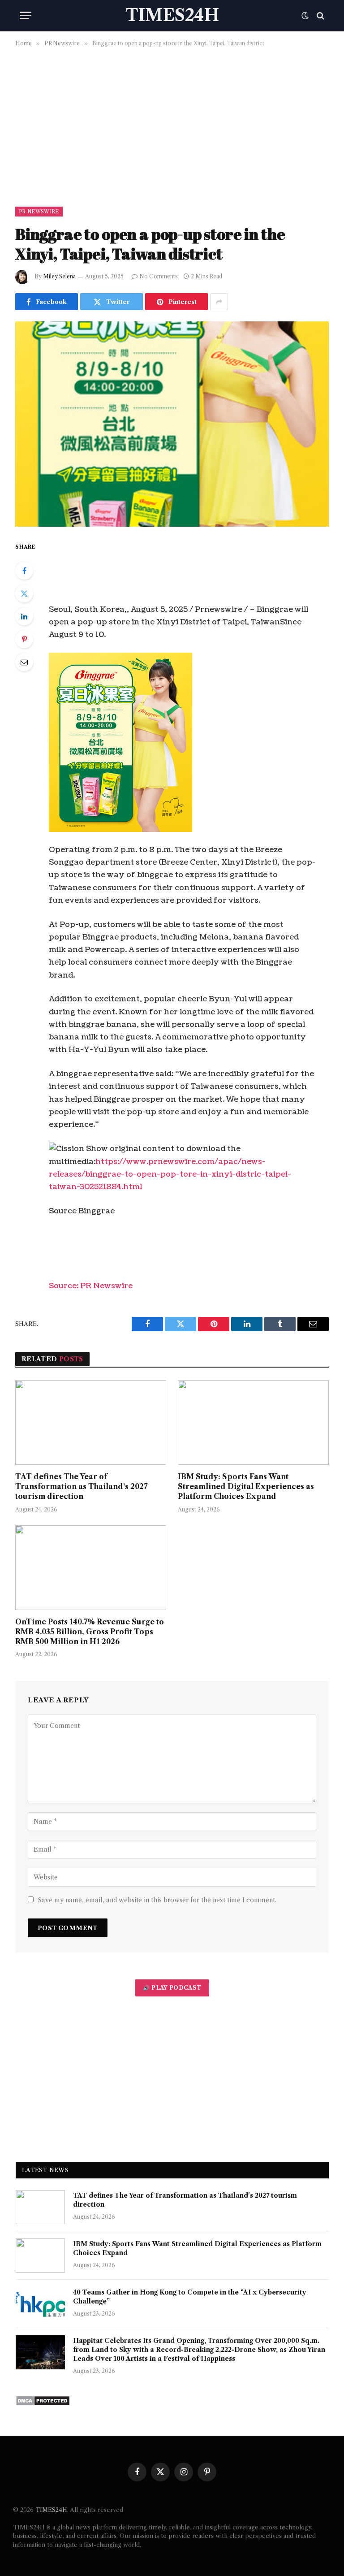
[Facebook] (24, 571)
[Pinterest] (24, 639)
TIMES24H (51, 2510)
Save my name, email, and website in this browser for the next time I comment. (157, 1900)
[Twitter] (24, 593)
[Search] (320, 15)
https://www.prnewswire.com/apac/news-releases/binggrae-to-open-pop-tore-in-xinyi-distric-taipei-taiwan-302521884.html (170, 1174)
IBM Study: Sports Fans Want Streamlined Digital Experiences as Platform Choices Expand (246, 1486)
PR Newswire (39, 212)
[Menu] (26, 15)
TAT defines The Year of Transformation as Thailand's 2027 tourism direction (81, 1486)
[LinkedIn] (24, 616)
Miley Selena (59, 276)
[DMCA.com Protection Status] (43, 2404)
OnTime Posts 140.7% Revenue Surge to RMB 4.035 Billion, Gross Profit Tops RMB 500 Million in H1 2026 (90, 1632)
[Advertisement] (172, 125)
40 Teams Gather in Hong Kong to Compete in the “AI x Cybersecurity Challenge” (190, 2297)
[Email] (24, 662)
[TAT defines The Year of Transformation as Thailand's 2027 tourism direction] (91, 1423)
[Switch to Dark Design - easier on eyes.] (305, 16)
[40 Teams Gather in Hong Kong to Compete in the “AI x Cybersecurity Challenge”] (40, 2304)
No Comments (159, 276)
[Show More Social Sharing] (219, 302)
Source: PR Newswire (91, 1286)
